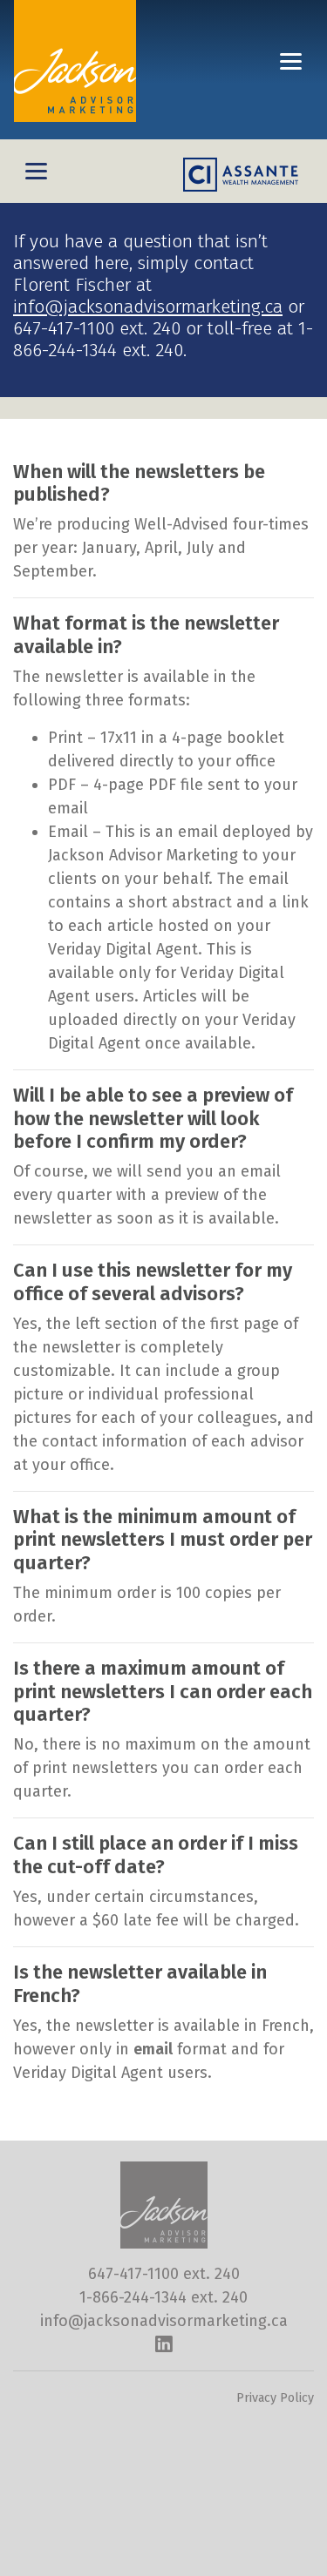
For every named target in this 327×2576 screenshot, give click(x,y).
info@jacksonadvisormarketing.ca (148, 307)
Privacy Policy (275, 2398)
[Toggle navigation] (291, 61)
